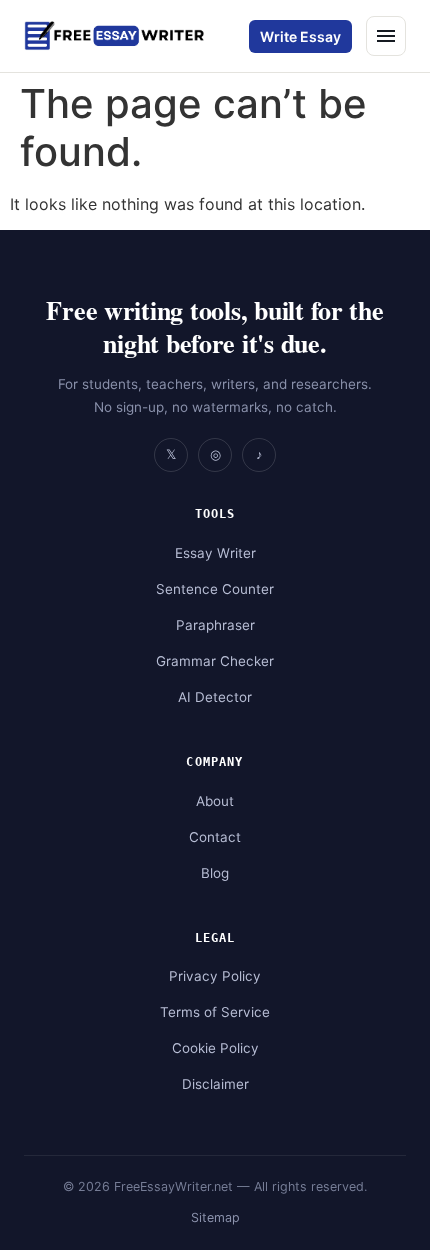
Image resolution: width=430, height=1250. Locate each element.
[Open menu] (386, 36)
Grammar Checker (215, 661)
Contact (215, 837)
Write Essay (300, 36)
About (215, 801)
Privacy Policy (215, 976)
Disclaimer (215, 1084)
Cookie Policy (215, 1048)
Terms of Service (215, 1012)
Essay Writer (215, 553)
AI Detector (215, 697)
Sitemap (215, 1217)
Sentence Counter (215, 589)
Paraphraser (215, 625)
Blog (215, 873)
